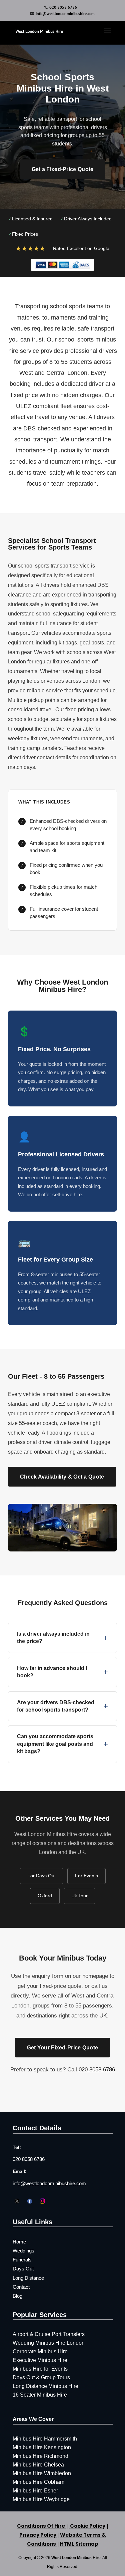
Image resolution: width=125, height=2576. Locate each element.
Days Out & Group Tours (41, 2377)
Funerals (22, 2260)
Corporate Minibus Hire (40, 2351)
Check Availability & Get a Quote (62, 1477)
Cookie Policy (87, 2526)
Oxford (45, 1896)
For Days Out (41, 1876)
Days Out (23, 2269)
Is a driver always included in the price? (62, 1638)
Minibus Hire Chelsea (38, 2465)
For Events (86, 1876)
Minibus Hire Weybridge (41, 2499)
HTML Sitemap (79, 2544)
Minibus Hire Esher (35, 2491)
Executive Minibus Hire (40, 2360)
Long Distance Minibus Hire (45, 2386)
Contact (21, 2287)
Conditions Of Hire (41, 2526)
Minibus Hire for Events (40, 2369)
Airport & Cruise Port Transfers (49, 2334)
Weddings (23, 2251)
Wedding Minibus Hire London (49, 2343)
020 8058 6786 (63, 7)
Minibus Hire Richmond (40, 2456)
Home (19, 2242)
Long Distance (28, 2278)
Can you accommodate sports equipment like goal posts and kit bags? (62, 1744)
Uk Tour (79, 1896)
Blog (17, 2296)
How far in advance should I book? (62, 1672)
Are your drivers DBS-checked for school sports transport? (62, 1706)
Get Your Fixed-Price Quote (63, 2048)
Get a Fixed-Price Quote (63, 169)
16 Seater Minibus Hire (40, 2395)
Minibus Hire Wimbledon (42, 2473)
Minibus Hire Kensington (42, 2447)
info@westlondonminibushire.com (49, 2183)
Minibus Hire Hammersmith (45, 2439)
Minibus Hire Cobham (38, 2482)
